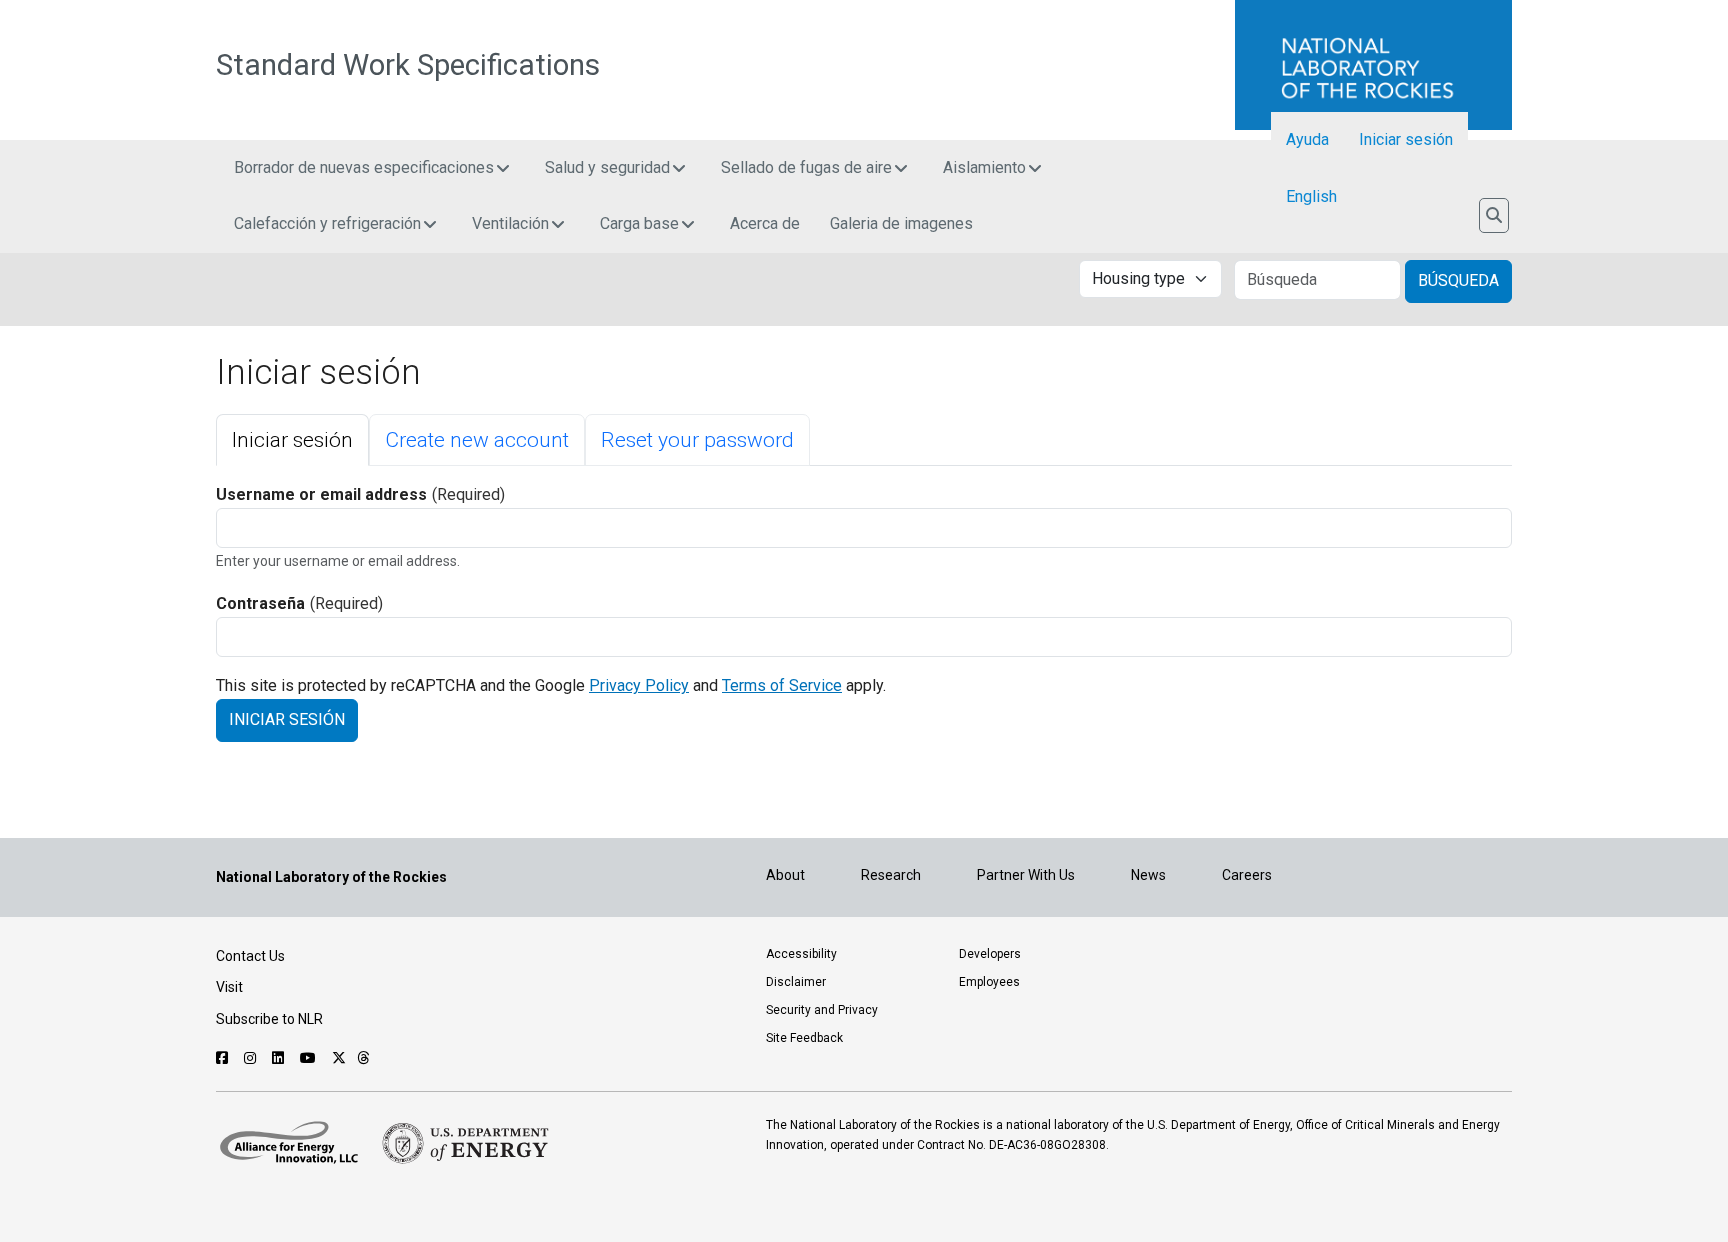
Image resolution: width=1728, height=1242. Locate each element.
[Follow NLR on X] (339, 1058)
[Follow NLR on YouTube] (310, 1058)
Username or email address (321, 494)
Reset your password (697, 440)
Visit (229, 987)
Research (891, 875)
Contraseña (260, 603)
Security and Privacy (822, 1010)
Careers (1247, 875)
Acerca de (765, 223)
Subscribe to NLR (269, 1019)
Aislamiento (984, 167)
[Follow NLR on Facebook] (224, 1058)
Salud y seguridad (607, 167)
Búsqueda (1458, 280)
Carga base (639, 223)
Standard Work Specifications (408, 65)
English (1311, 196)
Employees (989, 982)
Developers (990, 954)
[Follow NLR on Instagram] (252, 1058)
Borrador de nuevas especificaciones (364, 167)
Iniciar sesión (1406, 139)
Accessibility (801, 954)
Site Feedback (804, 1038)
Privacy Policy (639, 685)
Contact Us (250, 956)
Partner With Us (1026, 875)
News (1148, 875)
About (785, 875)
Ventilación (510, 223)
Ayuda (1307, 139)
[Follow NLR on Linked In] (280, 1058)
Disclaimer (796, 982)
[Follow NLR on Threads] (363, 1058)
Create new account (477, 440)
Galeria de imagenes (901, 223)
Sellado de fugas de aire (806, 167)
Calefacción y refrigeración (327, 223)
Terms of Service (782, 685)
